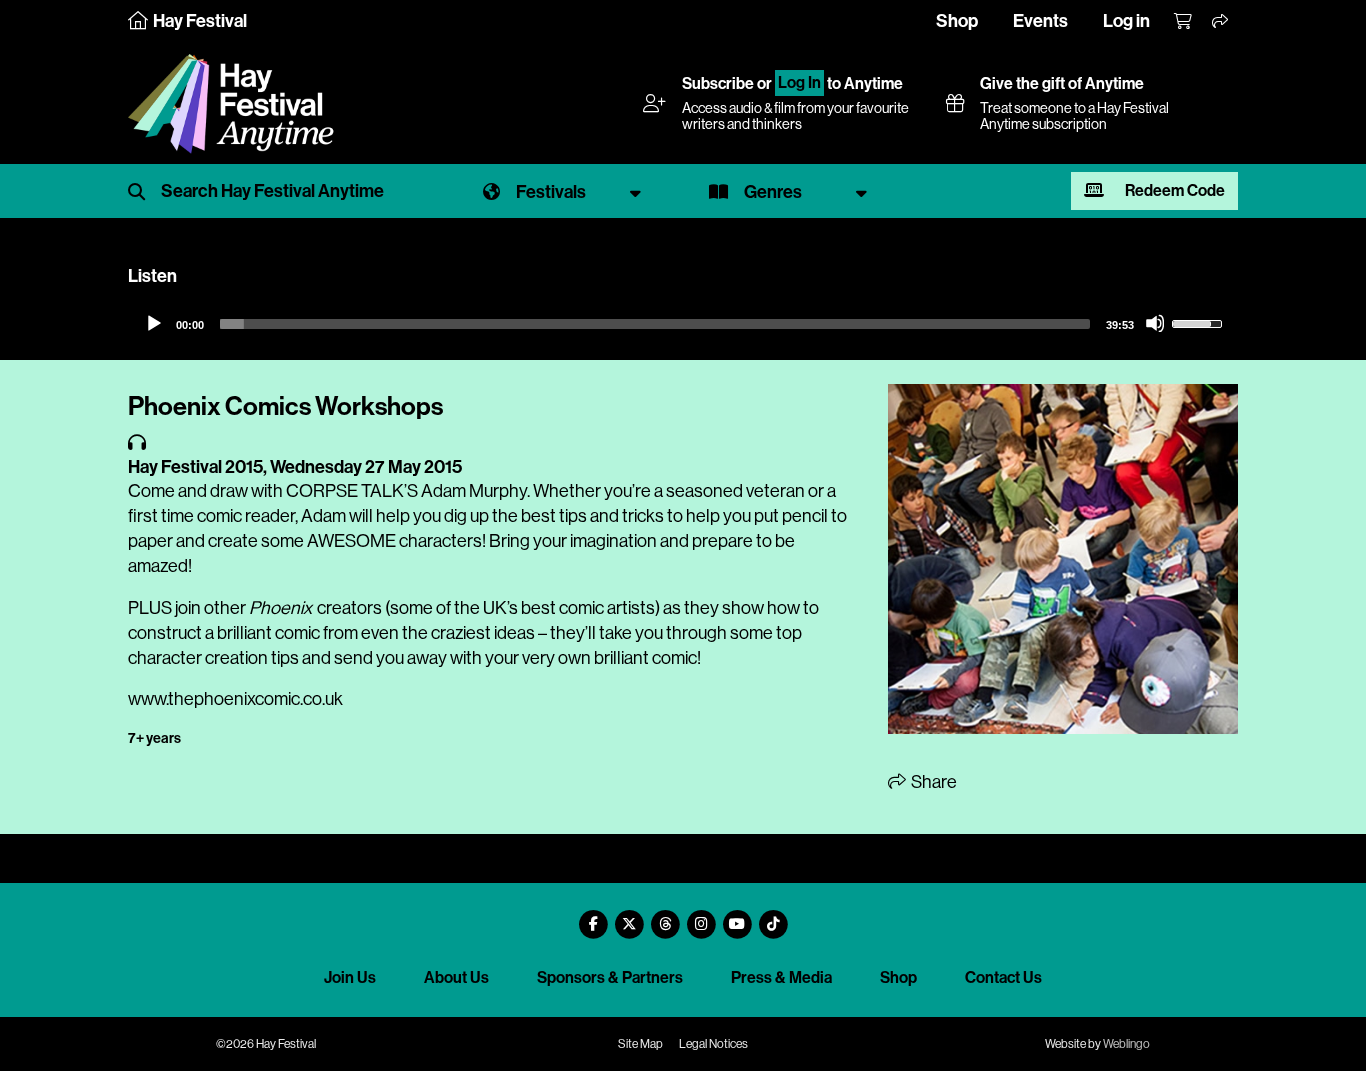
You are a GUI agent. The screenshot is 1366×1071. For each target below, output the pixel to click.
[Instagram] (701, 916)
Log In (799, 83)
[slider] (655, 324)
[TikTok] (773, 916)
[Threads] (665, 916)
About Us (456, 977)
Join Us (350, 977)
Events (1040, 21)
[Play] (153, 323)
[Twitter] (629, 916)
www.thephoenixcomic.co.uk (235, 699)
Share (932, 782)
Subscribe (718, 83)
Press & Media (781, 977)
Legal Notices (713, 1044)
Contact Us (1003, 977)
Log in (1126, 21)
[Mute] (1155, 323)
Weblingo (1126, 1044)
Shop (957, 21)
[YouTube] (737, 916)
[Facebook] (593, 916)
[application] (683, 324)
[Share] (1221, 22)
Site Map (640, 1044)
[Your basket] (1184, 22)
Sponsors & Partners (610, 977)
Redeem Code (1173, 190)
